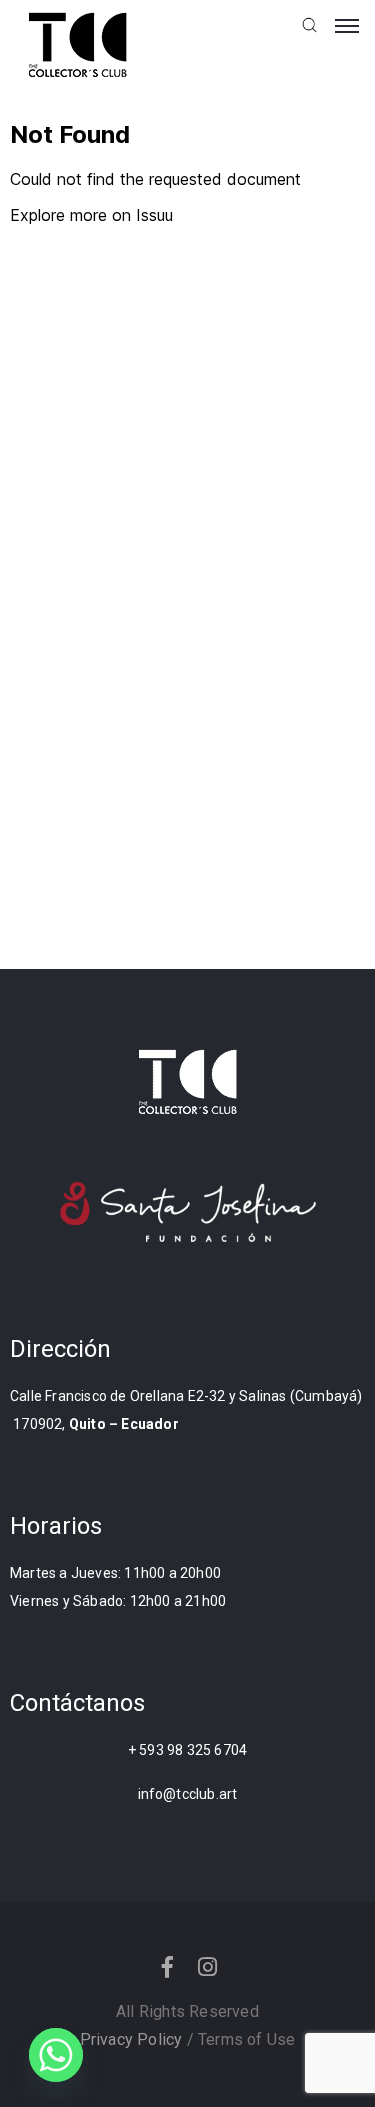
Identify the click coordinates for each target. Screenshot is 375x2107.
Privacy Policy (131, 2039)
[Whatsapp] (56, 2055)
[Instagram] (208, 1967)
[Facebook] (167, 1967)
